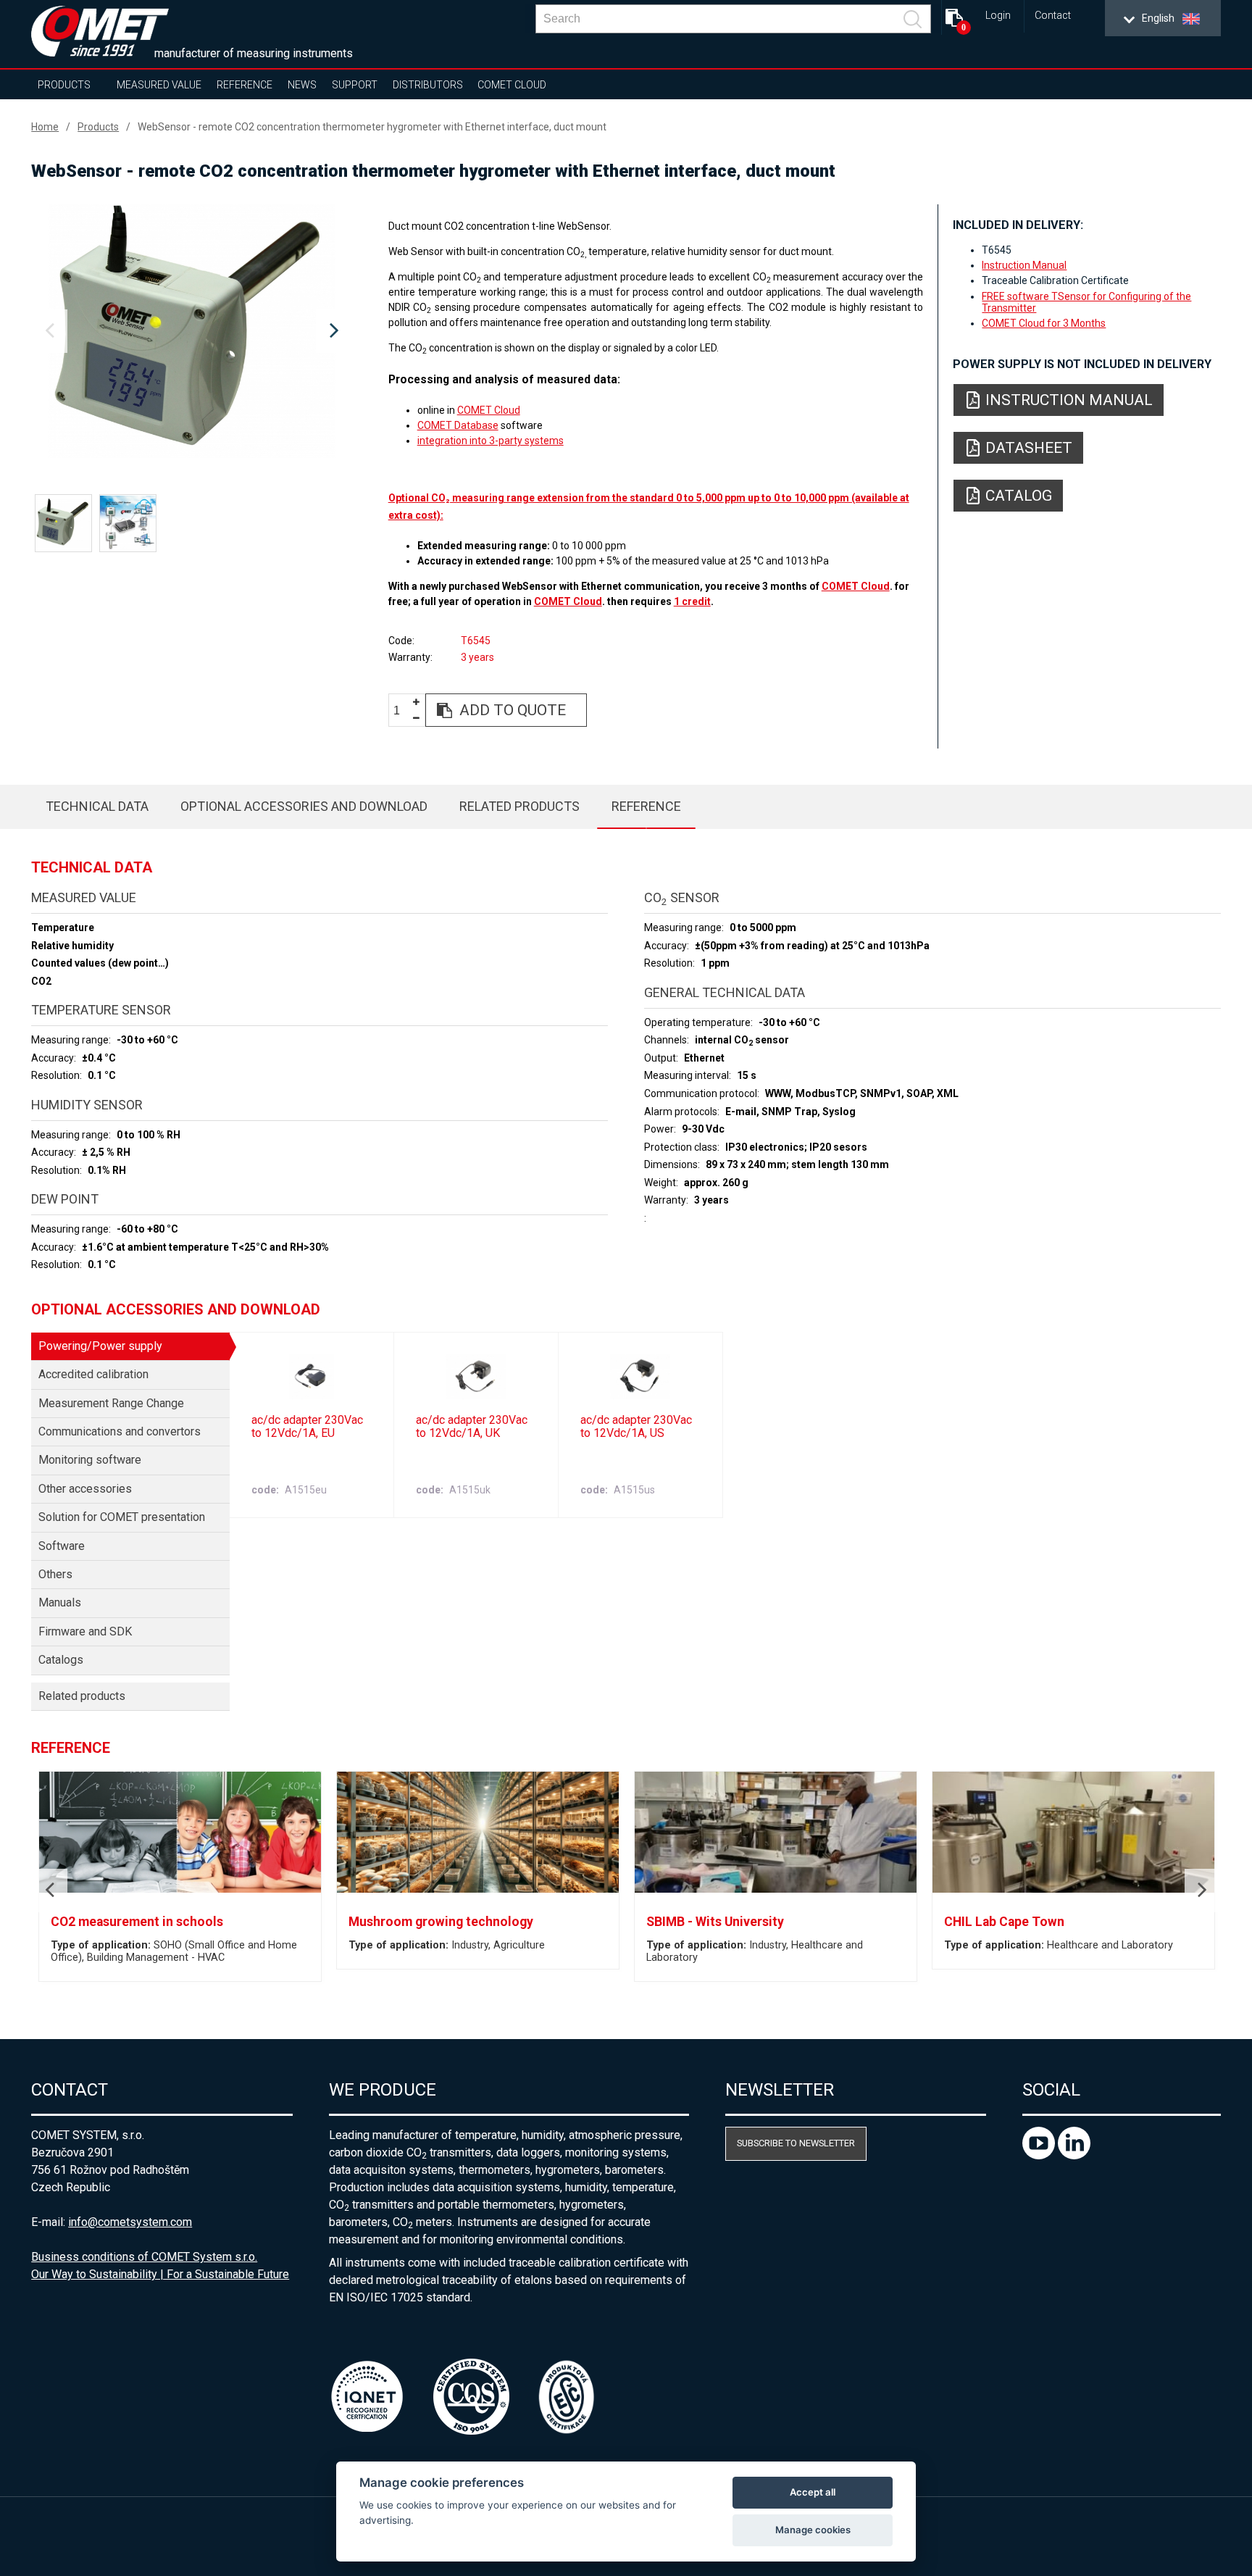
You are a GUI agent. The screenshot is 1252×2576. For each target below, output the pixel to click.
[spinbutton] (402, 710)
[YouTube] (1040, 2155)
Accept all (813, 2492)
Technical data (97, 806)
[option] (192, 331)
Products (64, 85)
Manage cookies (813, 2530)
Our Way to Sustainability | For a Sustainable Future (160, 2274)
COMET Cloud (512, 85)
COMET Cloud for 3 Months (1044, 323)
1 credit (692, 601)
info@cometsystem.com (130, 2222)
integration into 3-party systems (491, 441)
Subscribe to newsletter (796, 2143)
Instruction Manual (1024, 265)
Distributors (428, 85)
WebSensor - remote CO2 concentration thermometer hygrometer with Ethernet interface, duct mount (372, 127)
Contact (1053, 16)
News (302, 85)
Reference (245, 85)
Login (998, 16)
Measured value (159, 85)
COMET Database (458, 425)
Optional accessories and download (304, 806)
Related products (519, 806)
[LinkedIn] (1074, 2155)
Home (45, 127)
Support (355, 85)
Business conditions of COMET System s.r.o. (144, 2257)
